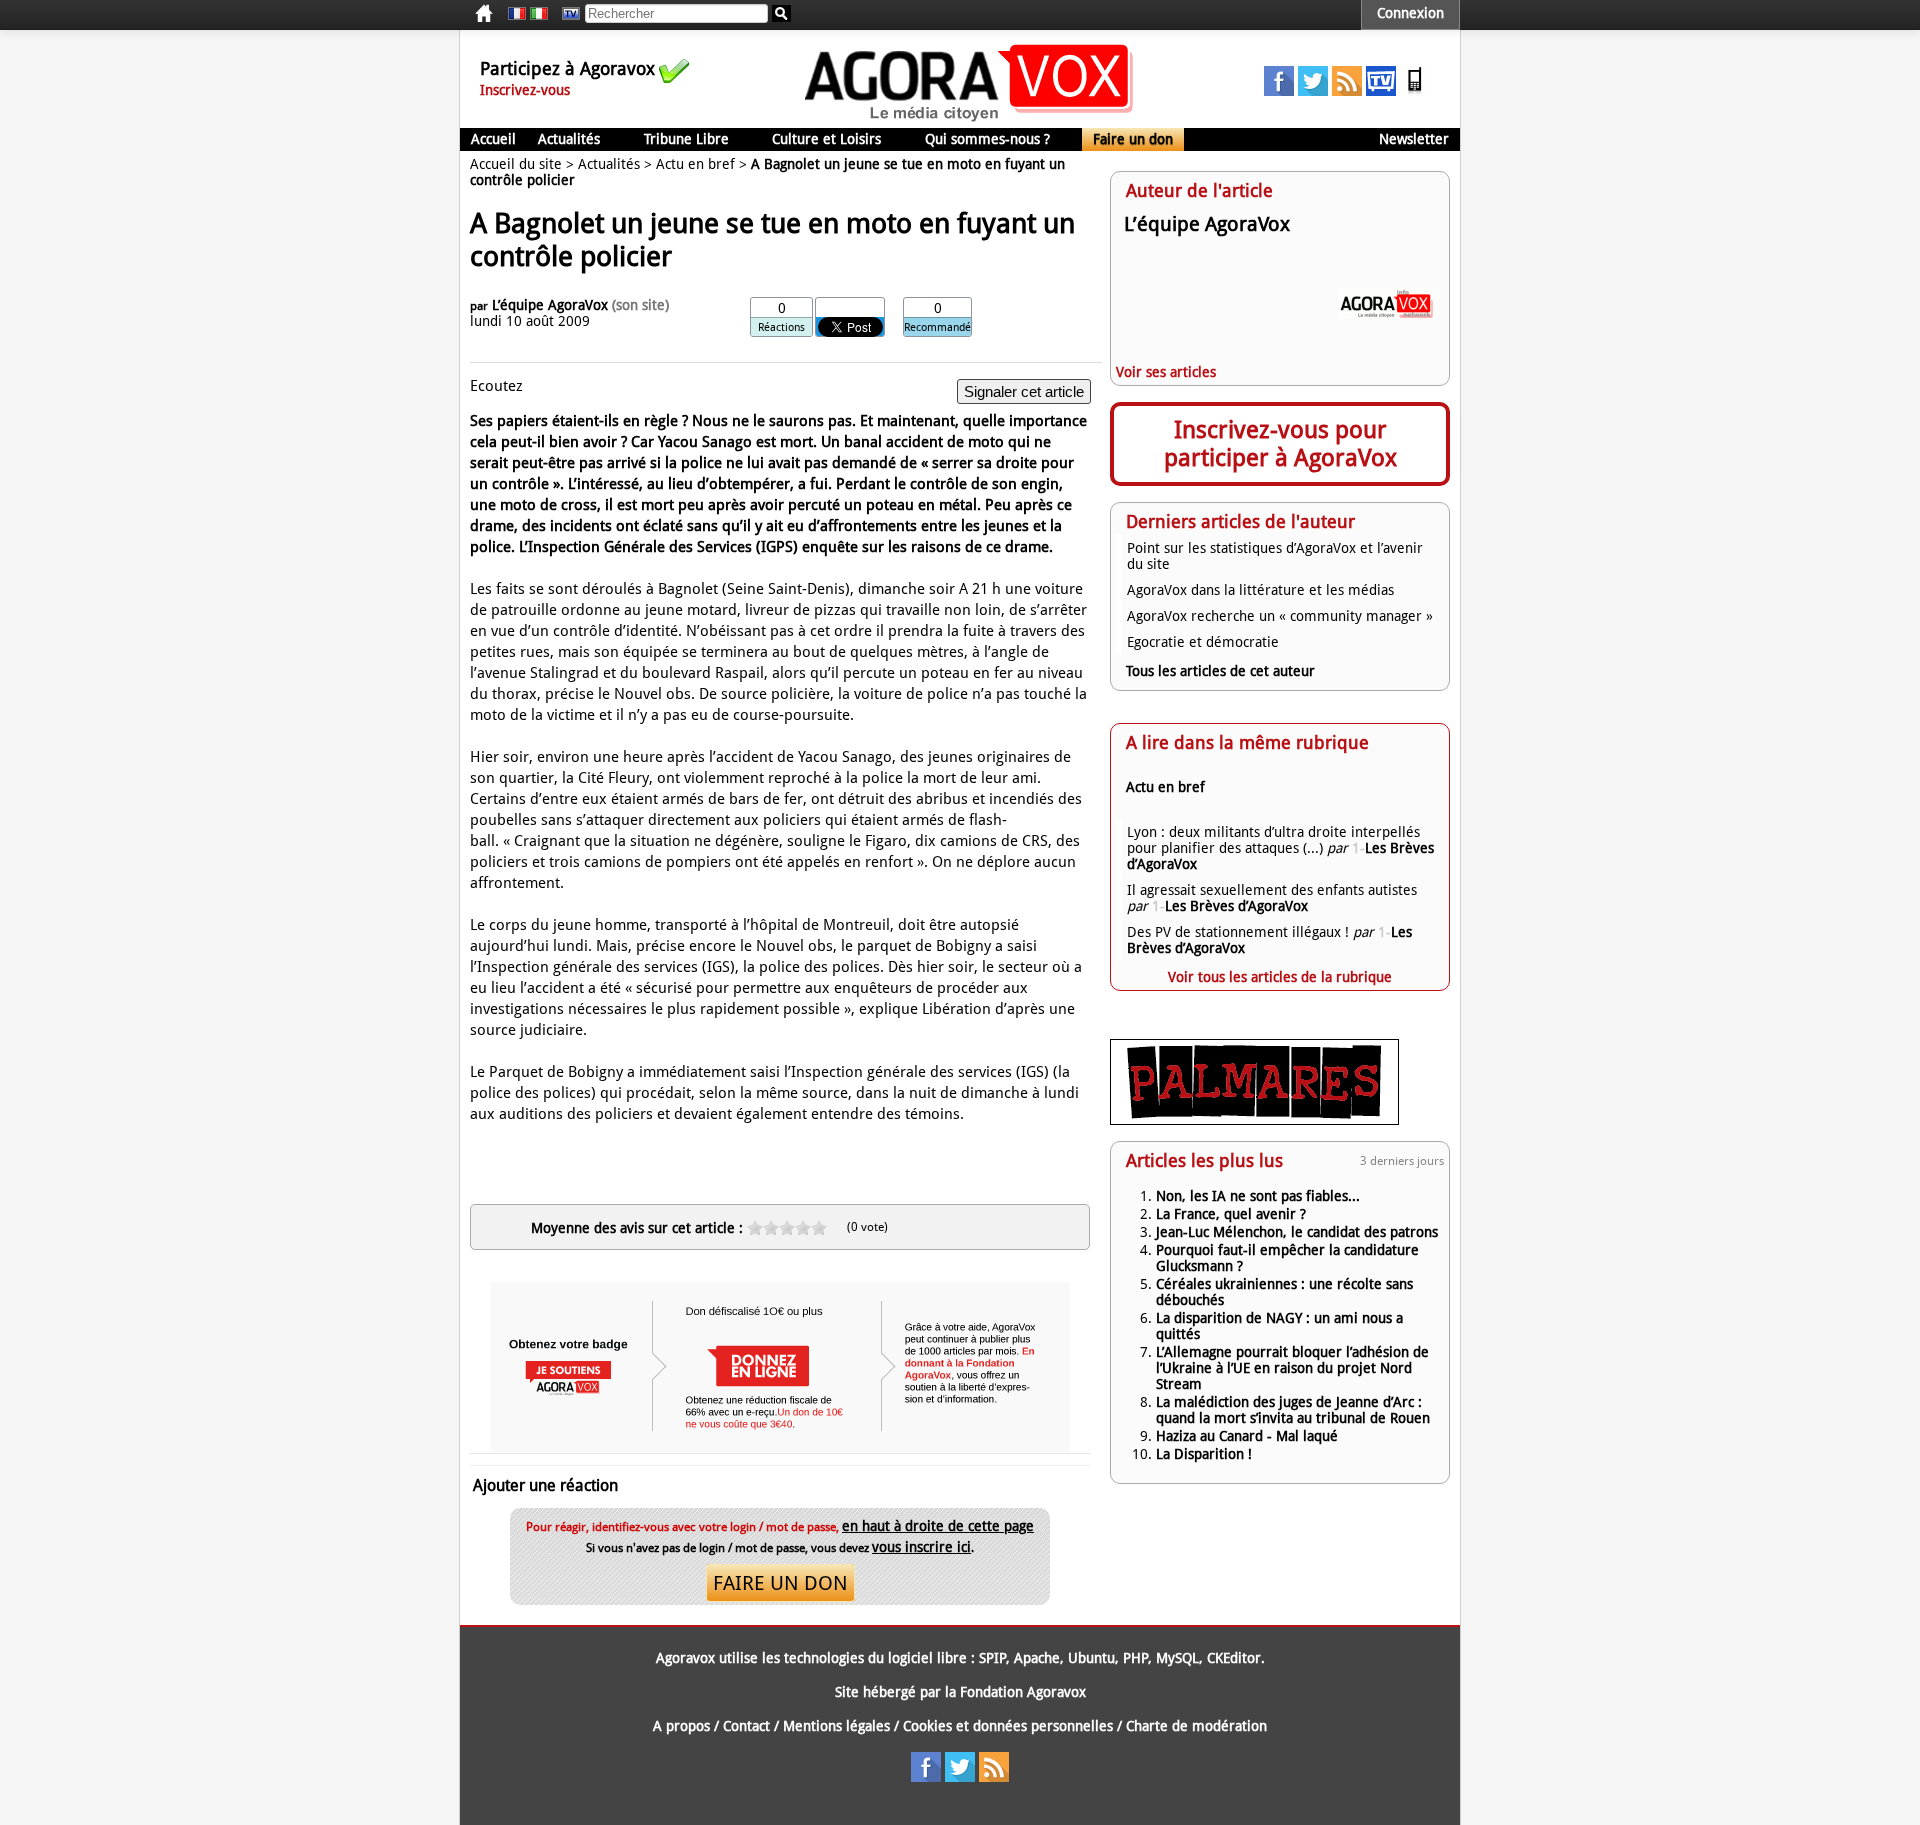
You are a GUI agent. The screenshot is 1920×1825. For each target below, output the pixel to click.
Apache (1037, 1658)
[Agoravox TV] (566, 14)
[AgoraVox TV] (1381, 91)
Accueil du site (516, 164)
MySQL (1177, 1658)
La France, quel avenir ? (1231, 1214)
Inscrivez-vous (525, 90)
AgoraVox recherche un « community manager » (1280, 616)
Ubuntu (1091, 1658)
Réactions (781, 327)
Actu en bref (695, 164)
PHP (1135, 1658)
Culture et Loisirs (826, 139)
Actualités (569, 139)
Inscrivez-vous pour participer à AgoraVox (1280, 444)
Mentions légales (836, 1726)
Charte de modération (1196, 1726)
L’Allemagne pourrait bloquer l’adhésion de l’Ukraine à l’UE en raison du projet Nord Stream (1292, 1368)
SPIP (992, 1658)
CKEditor (1234, 1658)
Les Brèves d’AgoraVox (1230, 906)
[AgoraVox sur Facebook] (1279, 91)
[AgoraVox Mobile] (1415, 91)
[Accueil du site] (969, 120)
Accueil (493, 139)
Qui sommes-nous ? (987, 139)
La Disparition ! (1204, 1454)
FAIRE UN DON (780, 1583)
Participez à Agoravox (567, 68)
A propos (681, 1726)
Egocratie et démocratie (1203, 642)
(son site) (640, 305)
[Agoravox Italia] (539, 14)
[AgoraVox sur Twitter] (1313, 91)
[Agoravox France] (517, 14)
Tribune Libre (686, 139)
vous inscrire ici (921, 1547)
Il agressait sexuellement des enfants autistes (1272, 890)
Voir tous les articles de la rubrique (1280, 977)
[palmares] (1254, 1120)
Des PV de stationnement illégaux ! (1238, 932)
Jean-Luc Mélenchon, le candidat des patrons (1297, 1232)
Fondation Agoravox (1023, 1692)
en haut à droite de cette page (938, 1526)
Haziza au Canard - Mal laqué (1247, 1436)
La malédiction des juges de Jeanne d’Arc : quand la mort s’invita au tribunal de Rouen (1293, 1410)
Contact (746, 1726)
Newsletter (1414, 139)
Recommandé (937, 327)
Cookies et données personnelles (1008, 1726)
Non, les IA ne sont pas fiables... (1258, 1196)
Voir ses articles (1166, 372)
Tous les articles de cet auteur (1220, 671)
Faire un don (1133, 139)
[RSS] (1347, 91)
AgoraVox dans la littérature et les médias (1260, 590)
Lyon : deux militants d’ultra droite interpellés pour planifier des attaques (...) (1273, 840)
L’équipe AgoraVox (550, 305)
